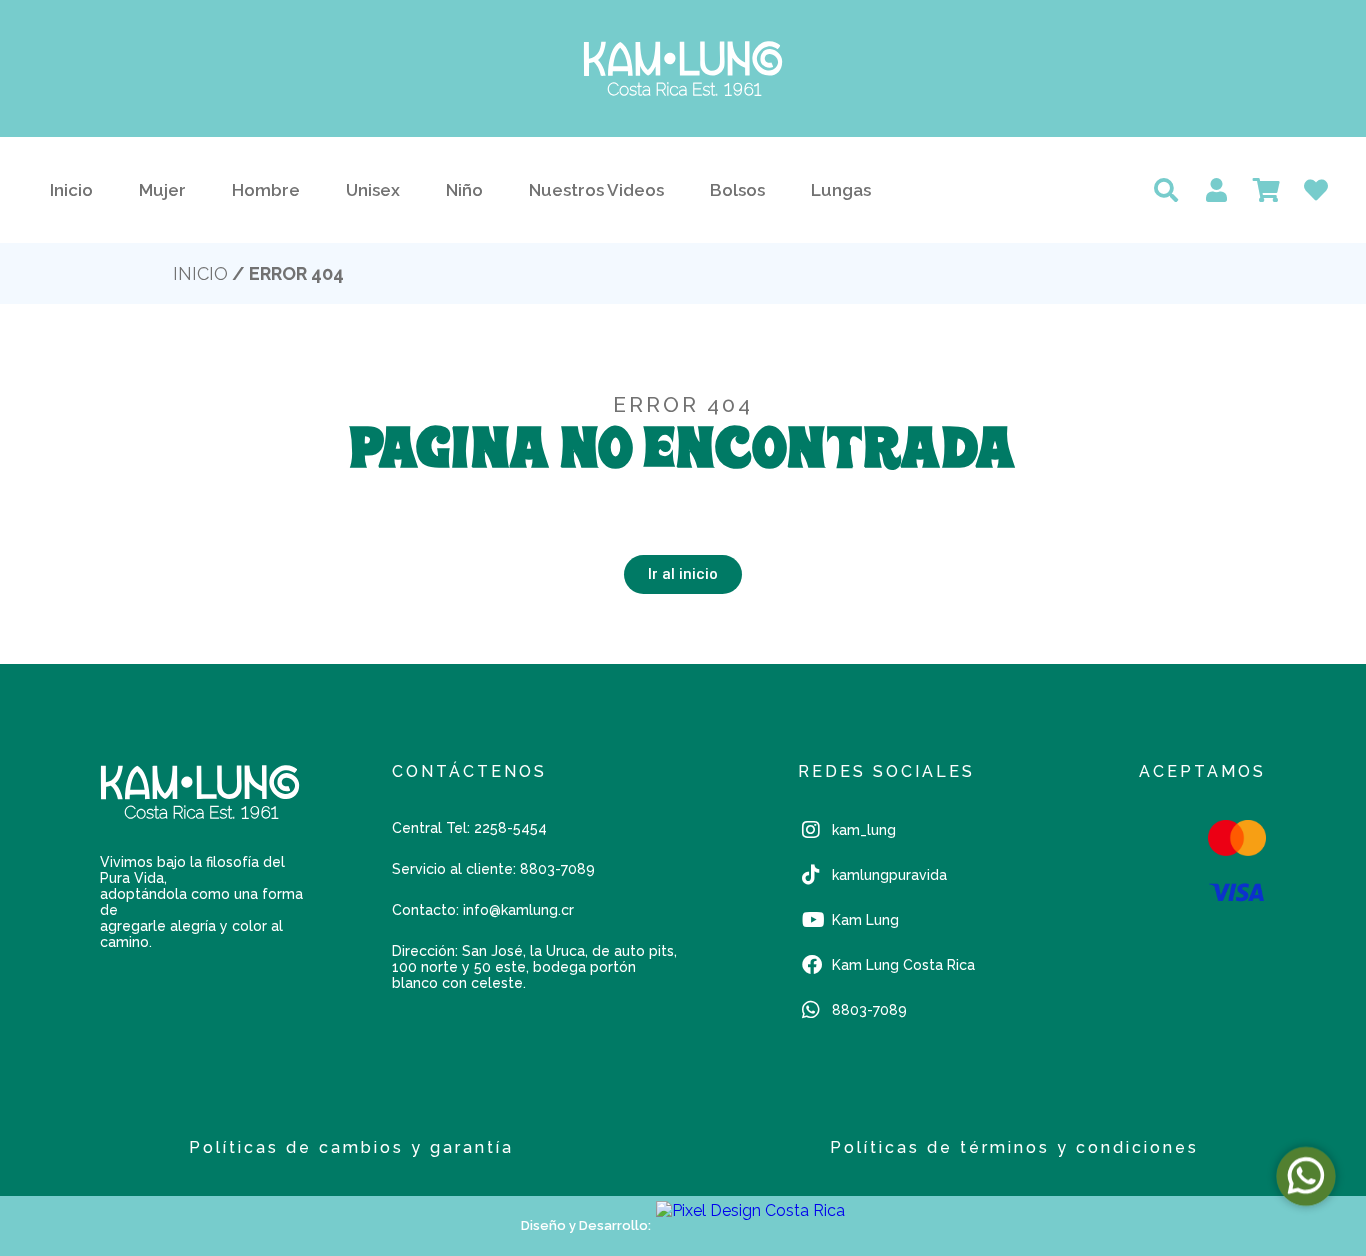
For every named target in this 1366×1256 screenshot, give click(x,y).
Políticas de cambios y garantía (351, 1147)
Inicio (71, 190)
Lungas (841, 190)
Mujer (162, 190)
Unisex (373, 190)
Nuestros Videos (596, 190)
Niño (464, 190)
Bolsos (737, 190)
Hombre (266, 190)
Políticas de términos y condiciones (1014, 1147)
